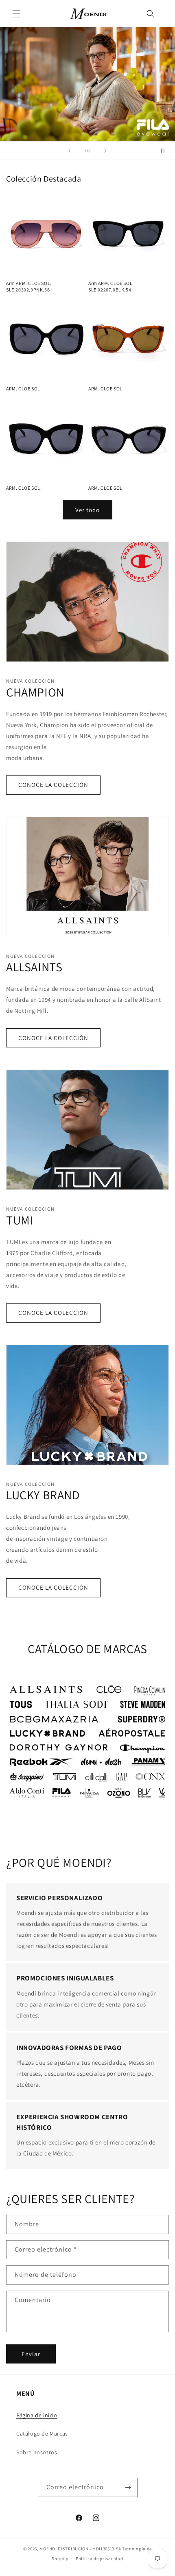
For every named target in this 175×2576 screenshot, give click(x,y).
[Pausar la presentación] (166, 151)
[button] (16, 14)
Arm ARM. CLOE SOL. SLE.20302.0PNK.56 (29, 286)
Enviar (31, 2354)
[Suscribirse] (128, 2487)
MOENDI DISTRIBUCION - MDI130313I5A (80, 2549)
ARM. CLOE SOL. (24, 389)
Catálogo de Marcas (42, 2434)
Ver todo (87, 510)
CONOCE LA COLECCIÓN (53, 785)
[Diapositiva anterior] (70, 151)
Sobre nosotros (37, 2452)
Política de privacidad (99, 2558)
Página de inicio (37, 2415)
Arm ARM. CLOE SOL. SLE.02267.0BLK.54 (111, 286)
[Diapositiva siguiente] (105, 151)
